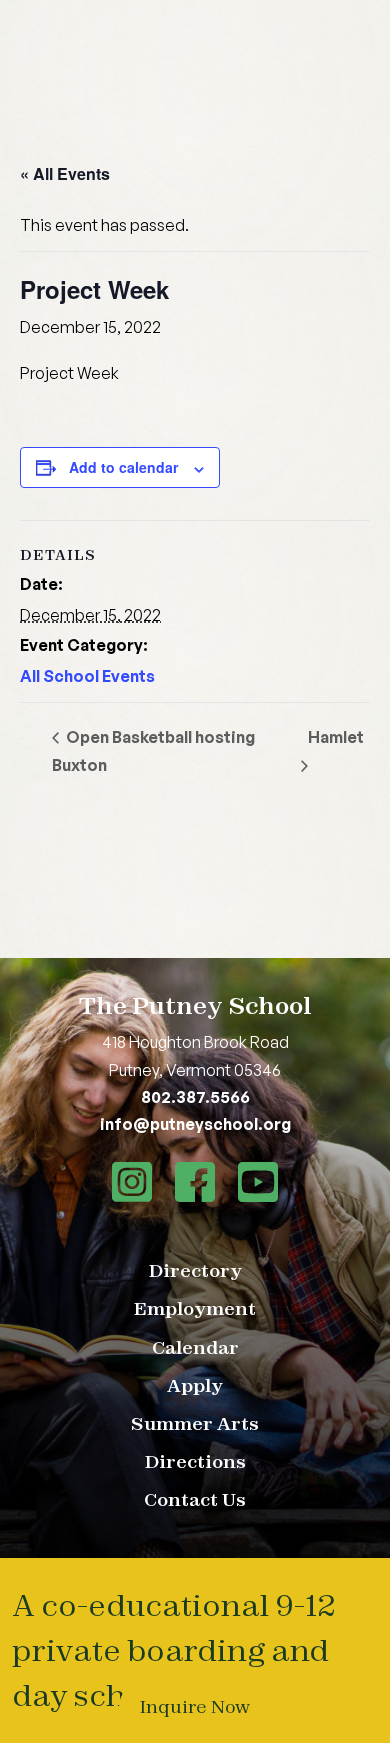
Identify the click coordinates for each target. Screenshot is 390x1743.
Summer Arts (195, 1423)
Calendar (195, 1347)
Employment (195, 1308)
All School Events (87, 676)
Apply (195, 1385)
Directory (195, 1270)
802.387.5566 (195, 1097)
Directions (195, 1461)
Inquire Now (195, 1706)
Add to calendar (123, 467)
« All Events (65, 173)
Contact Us (195, 1499)
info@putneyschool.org (195, 1124)
